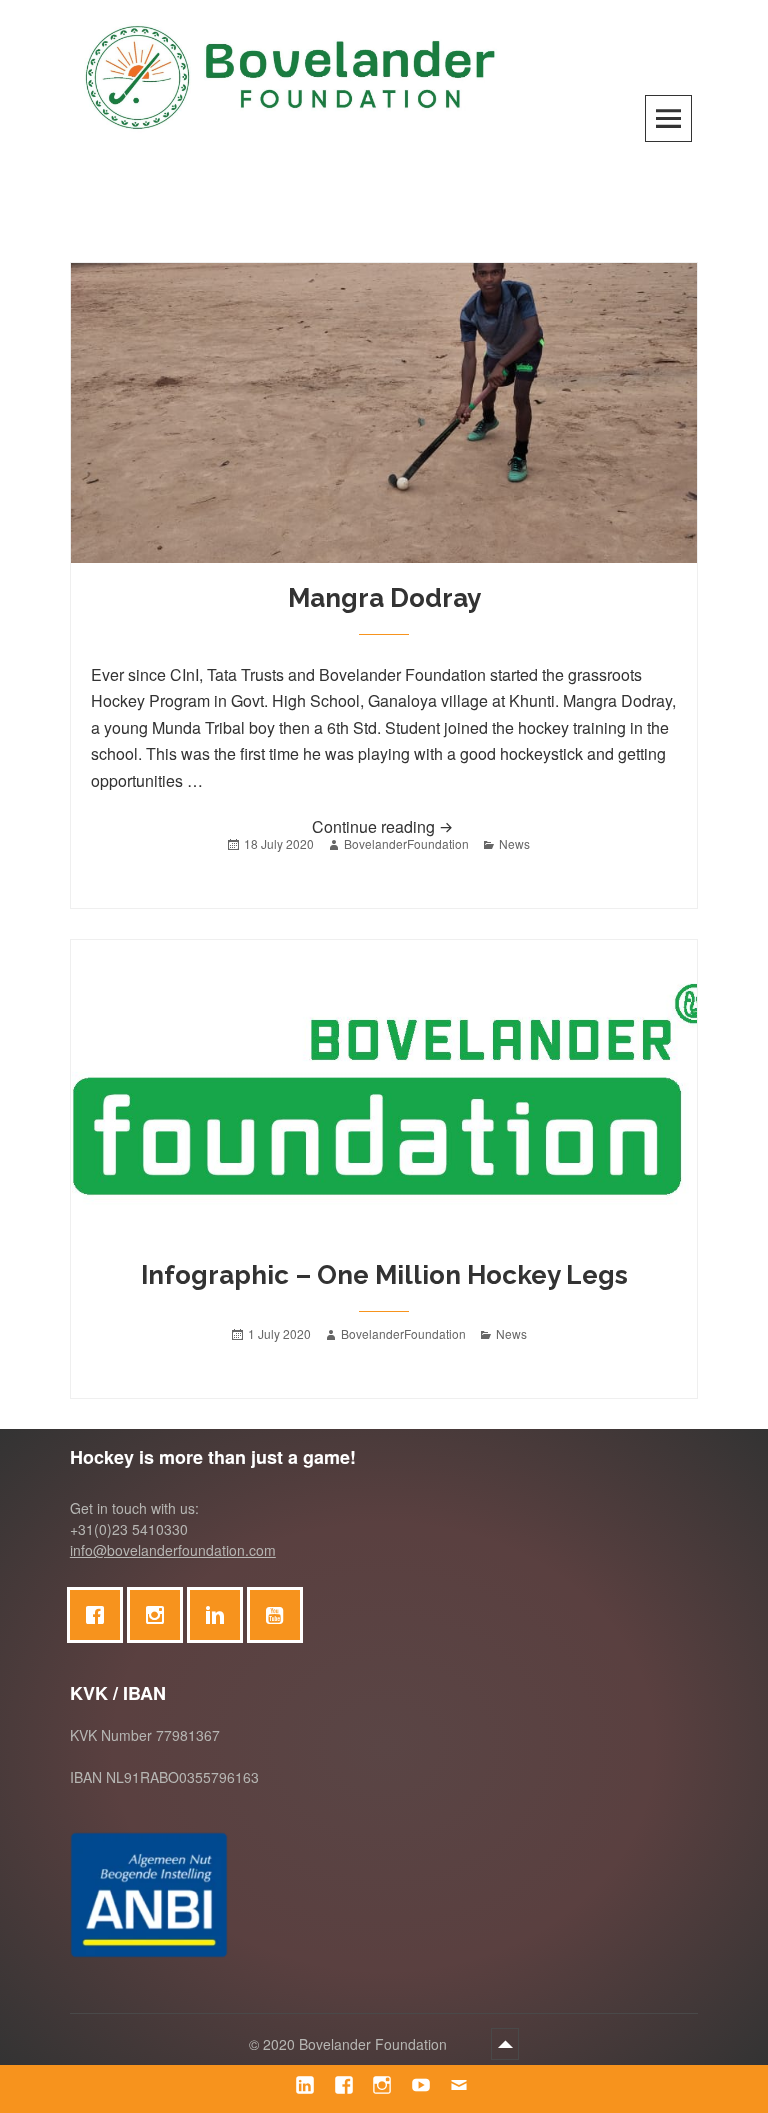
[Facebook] (100, 1615)
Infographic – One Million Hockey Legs (384, 1275)
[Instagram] (160, 1615)
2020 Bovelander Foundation (357, 2044)
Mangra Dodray (384, 598)
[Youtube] (280, 1615)
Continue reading (430, 826)
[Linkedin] (220, 1615)
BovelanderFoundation (406, 843)
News (514, 843)
